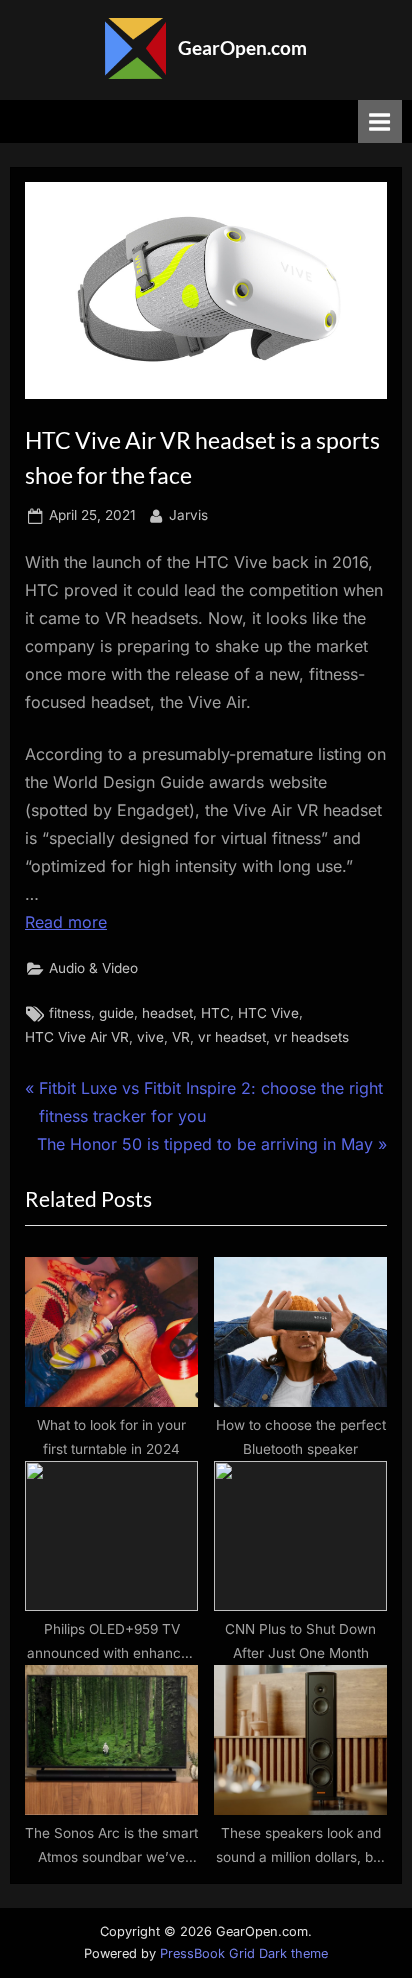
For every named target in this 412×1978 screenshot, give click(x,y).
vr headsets (311, 1037)
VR (181, 1037)
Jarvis (188, 514)
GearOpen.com (242, 47)
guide (116, 1013)
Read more (66, 922)
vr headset (232, 1037)
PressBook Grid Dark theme (244, 1953)
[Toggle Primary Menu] (380, 121)
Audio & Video (93, 968)
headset (167, 1013)
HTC (215, 1013)
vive (150, 1037)
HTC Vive (268, 1013)
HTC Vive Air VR (77, 1037)
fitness (70, 1013)
